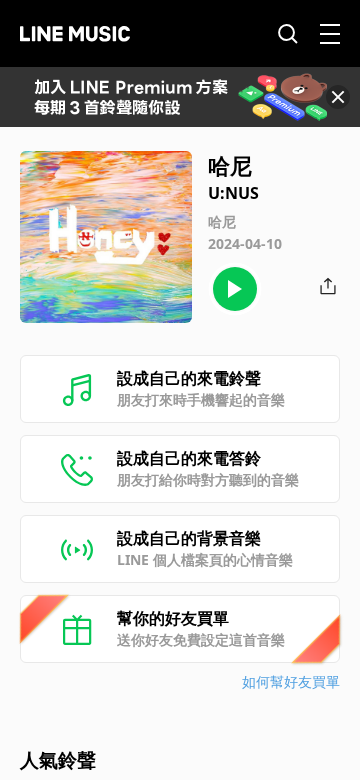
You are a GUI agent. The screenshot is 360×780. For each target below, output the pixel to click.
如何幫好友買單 (291, 681)
